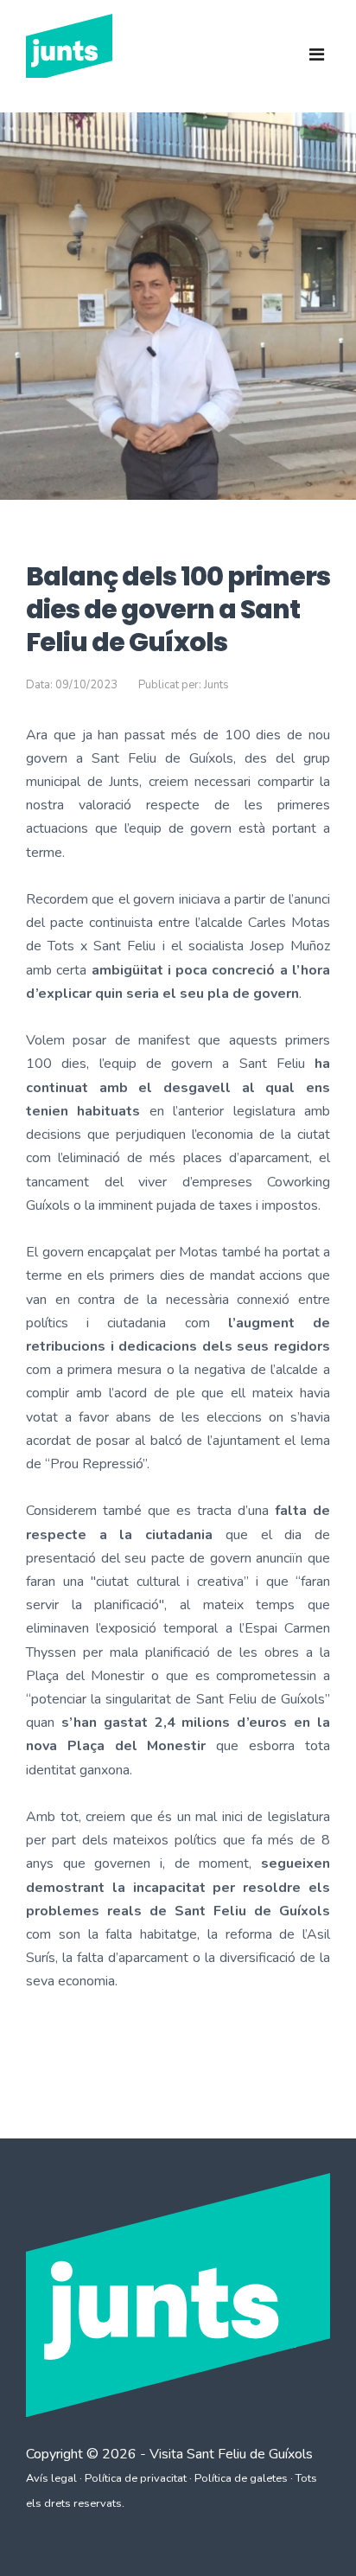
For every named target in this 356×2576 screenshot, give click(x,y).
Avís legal (51, 2478)
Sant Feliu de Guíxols (250, 2454)
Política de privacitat (136, 2478)
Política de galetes (241, 2478)
